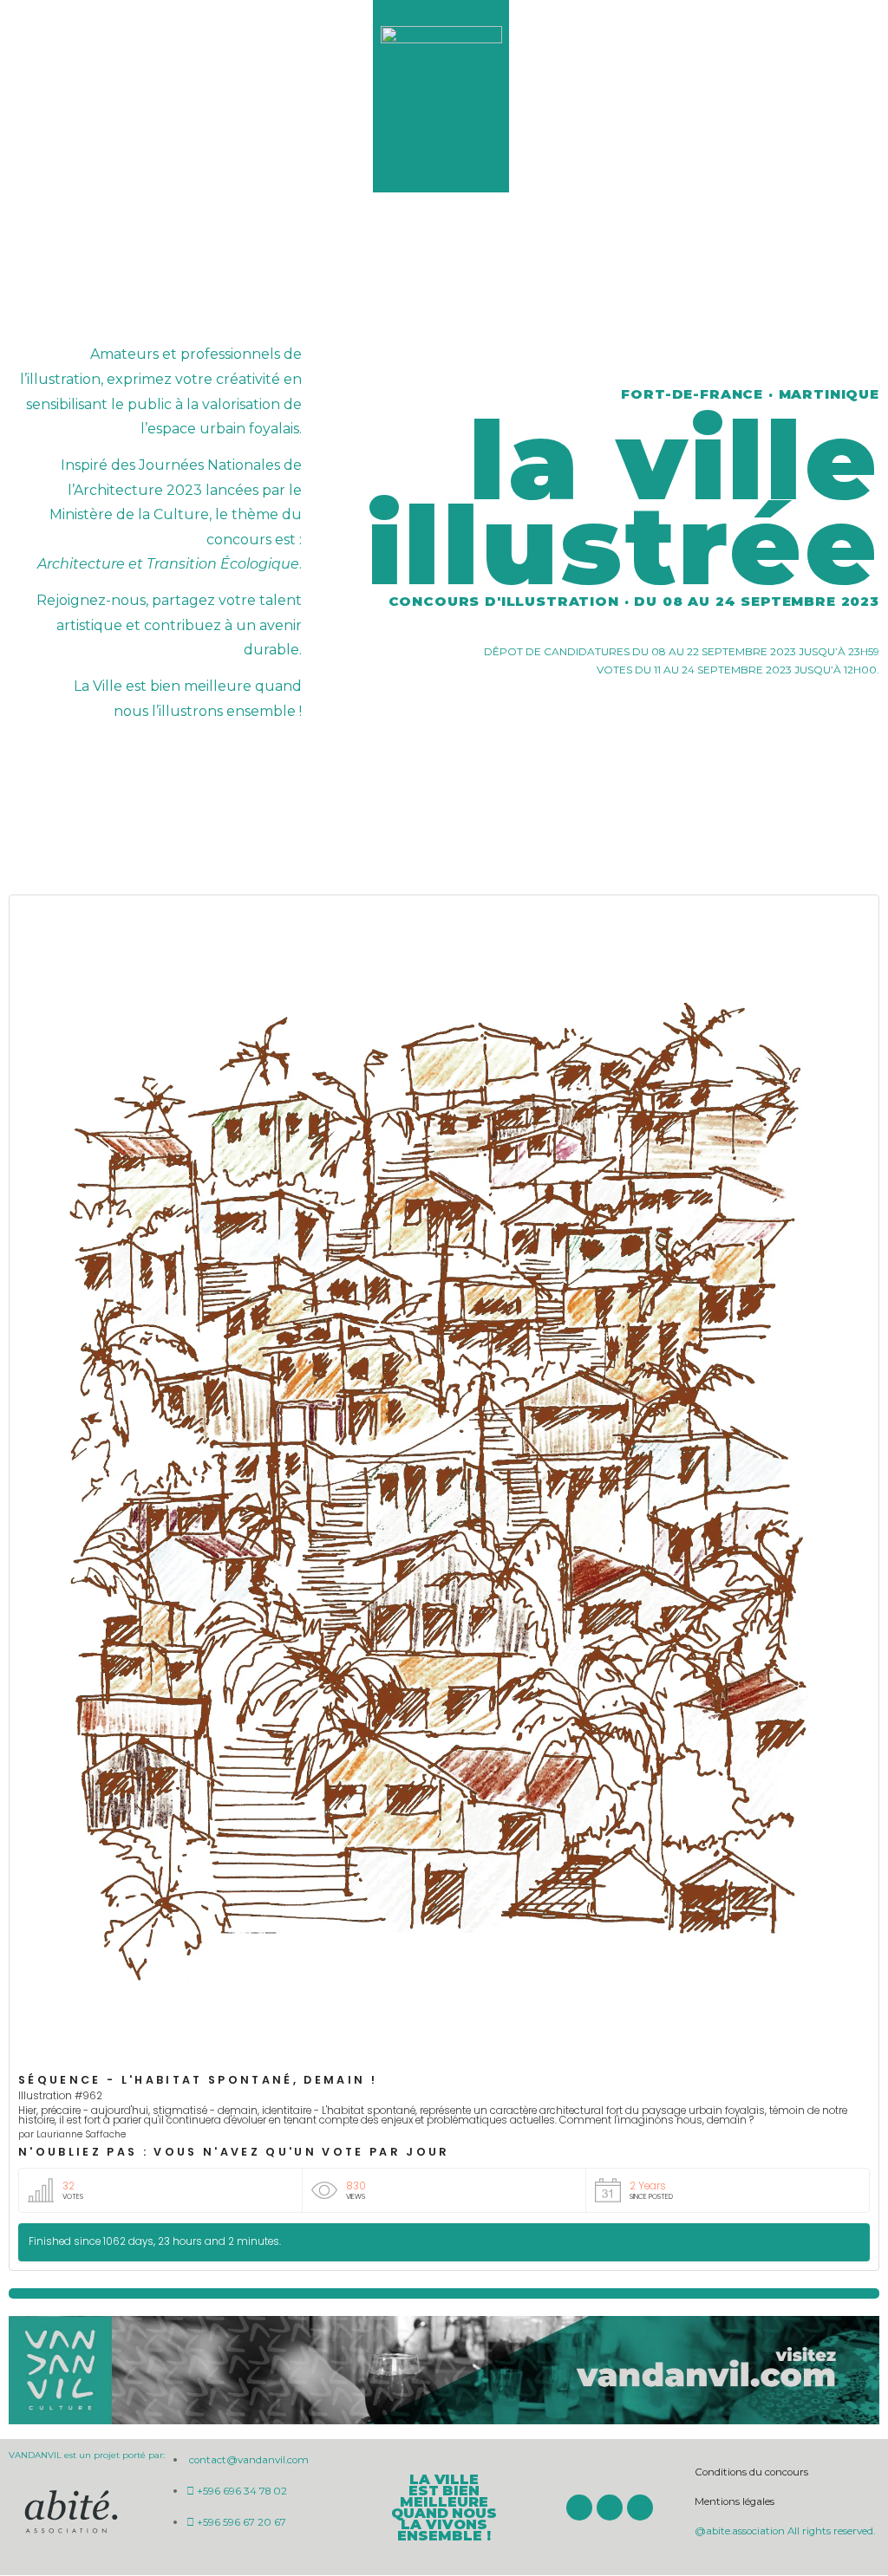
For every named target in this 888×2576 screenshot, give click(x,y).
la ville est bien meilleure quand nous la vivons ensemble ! (444, 2508)
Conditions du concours (751, 2472)
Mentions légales (735, 2501)
